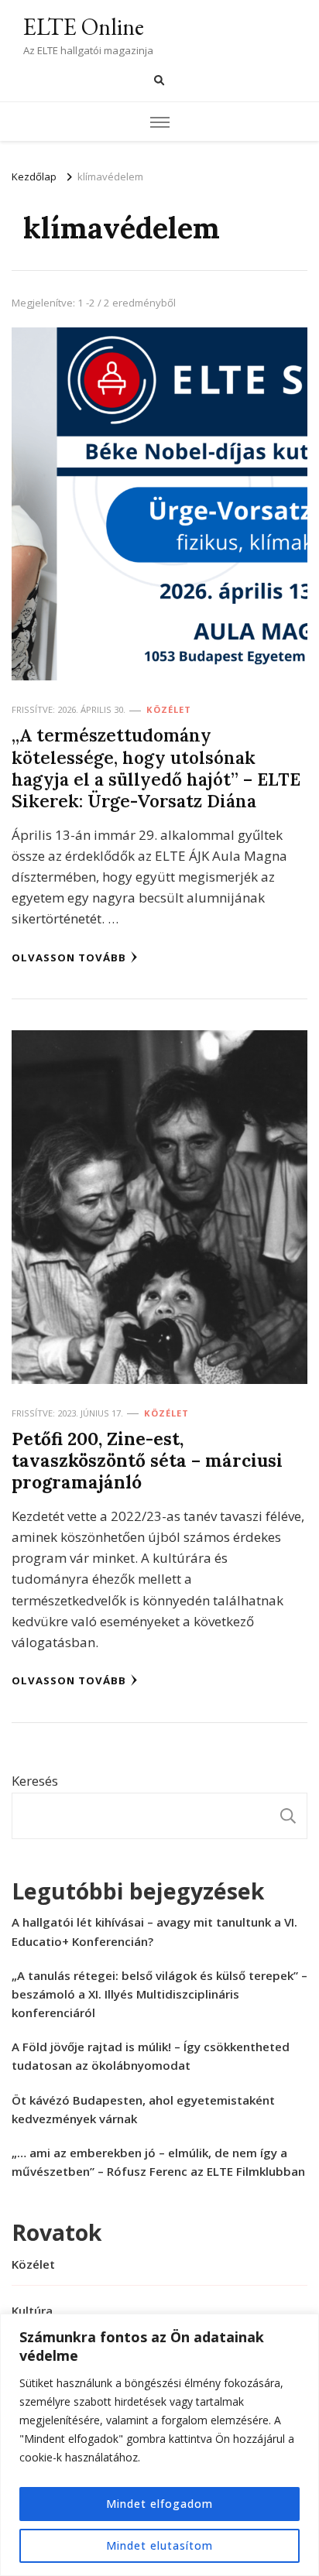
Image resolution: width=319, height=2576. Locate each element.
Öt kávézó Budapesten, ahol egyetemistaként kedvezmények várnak (143, 2109)
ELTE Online (84, 27)
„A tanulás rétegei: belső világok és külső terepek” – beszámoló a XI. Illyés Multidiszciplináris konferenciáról (159, 1994)
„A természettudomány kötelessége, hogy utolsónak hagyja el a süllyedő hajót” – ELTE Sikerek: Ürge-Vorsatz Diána (156, 768)
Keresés (35, 1781)
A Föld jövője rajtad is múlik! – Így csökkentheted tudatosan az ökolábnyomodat (151, 2056)
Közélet (169, 709)
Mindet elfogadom (159, 2504)
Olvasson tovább (69, 957)
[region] (159, 2445)
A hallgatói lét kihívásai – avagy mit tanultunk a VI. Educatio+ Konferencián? (154, 1931)
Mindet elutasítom (159, 2545)
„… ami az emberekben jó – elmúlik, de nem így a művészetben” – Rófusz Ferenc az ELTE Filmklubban (158, 2162)
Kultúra (32, 2311)
